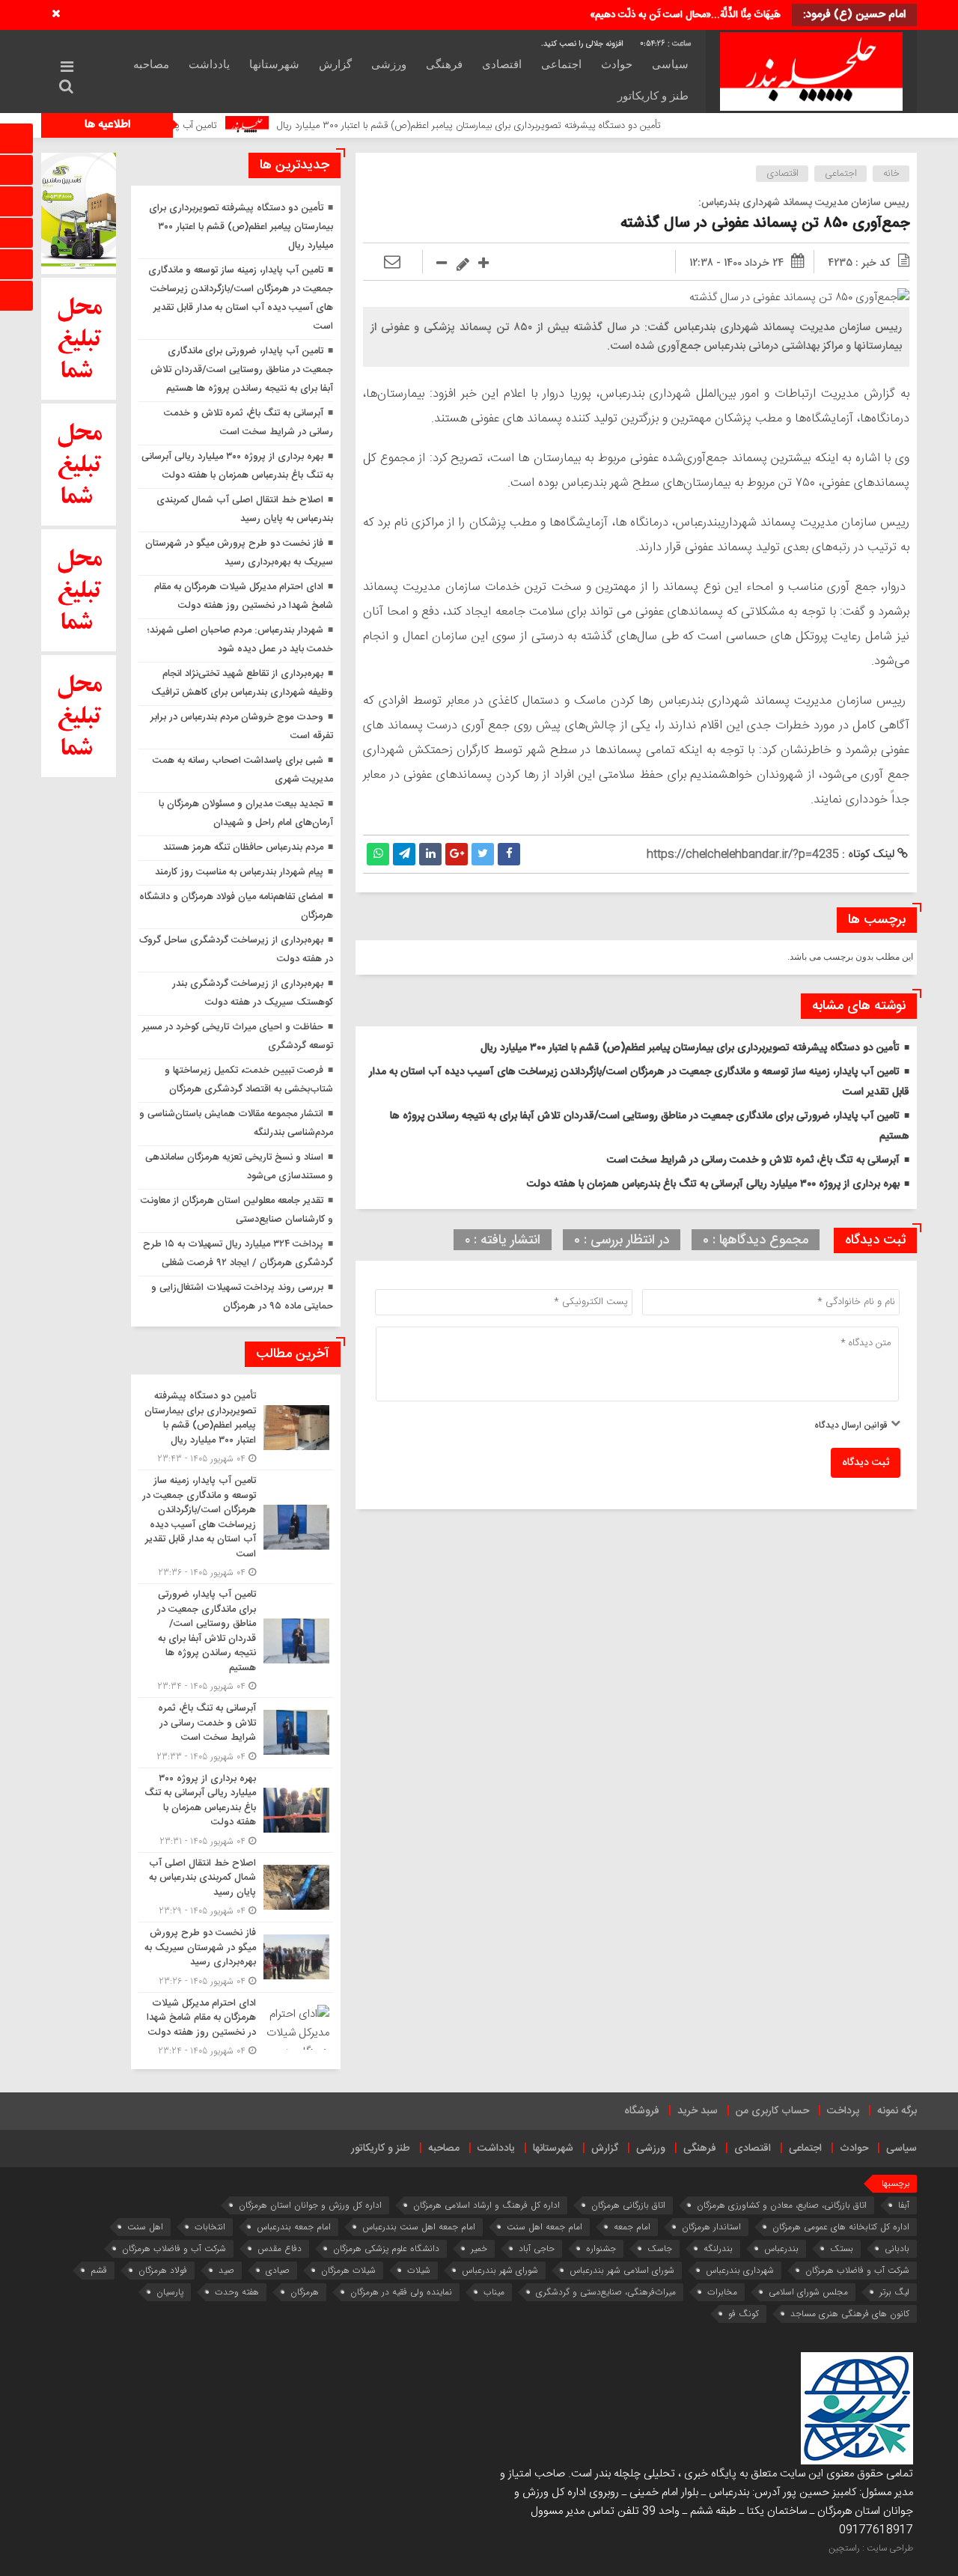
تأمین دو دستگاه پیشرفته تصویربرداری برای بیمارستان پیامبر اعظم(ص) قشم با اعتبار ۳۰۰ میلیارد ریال (563, 126)
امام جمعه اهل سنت (544, 2227)
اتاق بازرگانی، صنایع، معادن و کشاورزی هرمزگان (782, 2205)
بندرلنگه (718, 2248)
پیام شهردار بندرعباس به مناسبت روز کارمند (239, 872)
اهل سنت (145, 2227)
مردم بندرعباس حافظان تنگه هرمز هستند (243, 847)
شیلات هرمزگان (348, 2270)
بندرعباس (781, 2248)
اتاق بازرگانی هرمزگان (628, 2205)
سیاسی (670, 64)
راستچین (844, 2548)
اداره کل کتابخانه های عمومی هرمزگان (841, 2227)
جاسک (660, 2248)
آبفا (904, 2205)
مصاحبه (151, 64)
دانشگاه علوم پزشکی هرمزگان (386, 2248)
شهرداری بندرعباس (740, 2270)
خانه (891, 174)
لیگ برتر (894, 2292)
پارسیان (170, 2292)
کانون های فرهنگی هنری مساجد (850, 2314)
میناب (494, 2292)
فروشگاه (642, 2111)
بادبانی (897, 2248)
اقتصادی (502, 64)
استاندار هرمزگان (711, 2227)
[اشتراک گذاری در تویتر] (483, 854)
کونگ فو (744, 2314)
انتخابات (210, 2227)
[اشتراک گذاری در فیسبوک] (509, 854)
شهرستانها (274, 64)
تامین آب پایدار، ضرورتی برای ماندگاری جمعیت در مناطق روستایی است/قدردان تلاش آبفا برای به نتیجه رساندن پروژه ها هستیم (242, 370)
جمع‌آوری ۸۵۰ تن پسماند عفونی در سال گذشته (765, 223)
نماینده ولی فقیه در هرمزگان (401, 2292)
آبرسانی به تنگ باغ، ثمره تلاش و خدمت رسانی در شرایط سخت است (753, 1160)
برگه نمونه (897, 2111)
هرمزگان (305, 2292)
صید (226, 2270)
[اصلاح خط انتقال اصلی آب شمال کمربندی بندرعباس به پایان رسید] (236, 1888)
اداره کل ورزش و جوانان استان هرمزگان (310, 2205)
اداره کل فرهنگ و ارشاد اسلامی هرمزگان (486, 2205)
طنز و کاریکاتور (653, 96)
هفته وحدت (237, 2292)
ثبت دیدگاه (866, 1463)
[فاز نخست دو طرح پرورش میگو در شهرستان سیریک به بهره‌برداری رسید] (236, 1957)
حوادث (617, 64)
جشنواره (601, 2248)
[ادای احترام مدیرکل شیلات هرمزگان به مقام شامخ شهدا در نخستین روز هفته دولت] (236, 2026)
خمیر (479, 2248)
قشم (99, 2270)
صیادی (278, 2270)
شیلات (419, 2270)
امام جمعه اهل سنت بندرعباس (419, 2227)
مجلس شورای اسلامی (808, 2292)
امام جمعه (632, 2227)
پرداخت (843, 2111)
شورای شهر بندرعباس (500, 2270)
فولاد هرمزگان (163, 2270)
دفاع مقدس (280, 2248)
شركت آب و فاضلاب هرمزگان (174, 2248)
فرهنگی (444, 64)
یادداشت (209, 64)
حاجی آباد (537, 2248)
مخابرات (722, 2292)
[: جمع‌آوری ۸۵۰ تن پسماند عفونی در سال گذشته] (392, 263)
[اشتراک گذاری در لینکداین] (430, 854)
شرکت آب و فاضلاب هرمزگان (857, 2270)
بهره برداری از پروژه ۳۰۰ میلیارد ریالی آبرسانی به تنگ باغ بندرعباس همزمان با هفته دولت (713, 1184)
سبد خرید (698, 2111)
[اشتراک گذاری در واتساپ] (378, 854)
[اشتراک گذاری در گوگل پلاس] (457, 854)
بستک (842, 2248)
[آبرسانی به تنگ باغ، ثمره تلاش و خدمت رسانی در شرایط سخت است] (236, 1733)
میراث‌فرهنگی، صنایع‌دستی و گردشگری (606, 2292)
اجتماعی (561, 64)
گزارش (335, 64)
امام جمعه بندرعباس (294, 2227)
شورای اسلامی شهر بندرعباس (622, 2270)
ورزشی (389, 64)
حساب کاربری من (772, 2111)
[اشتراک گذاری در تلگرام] (404, 854)
